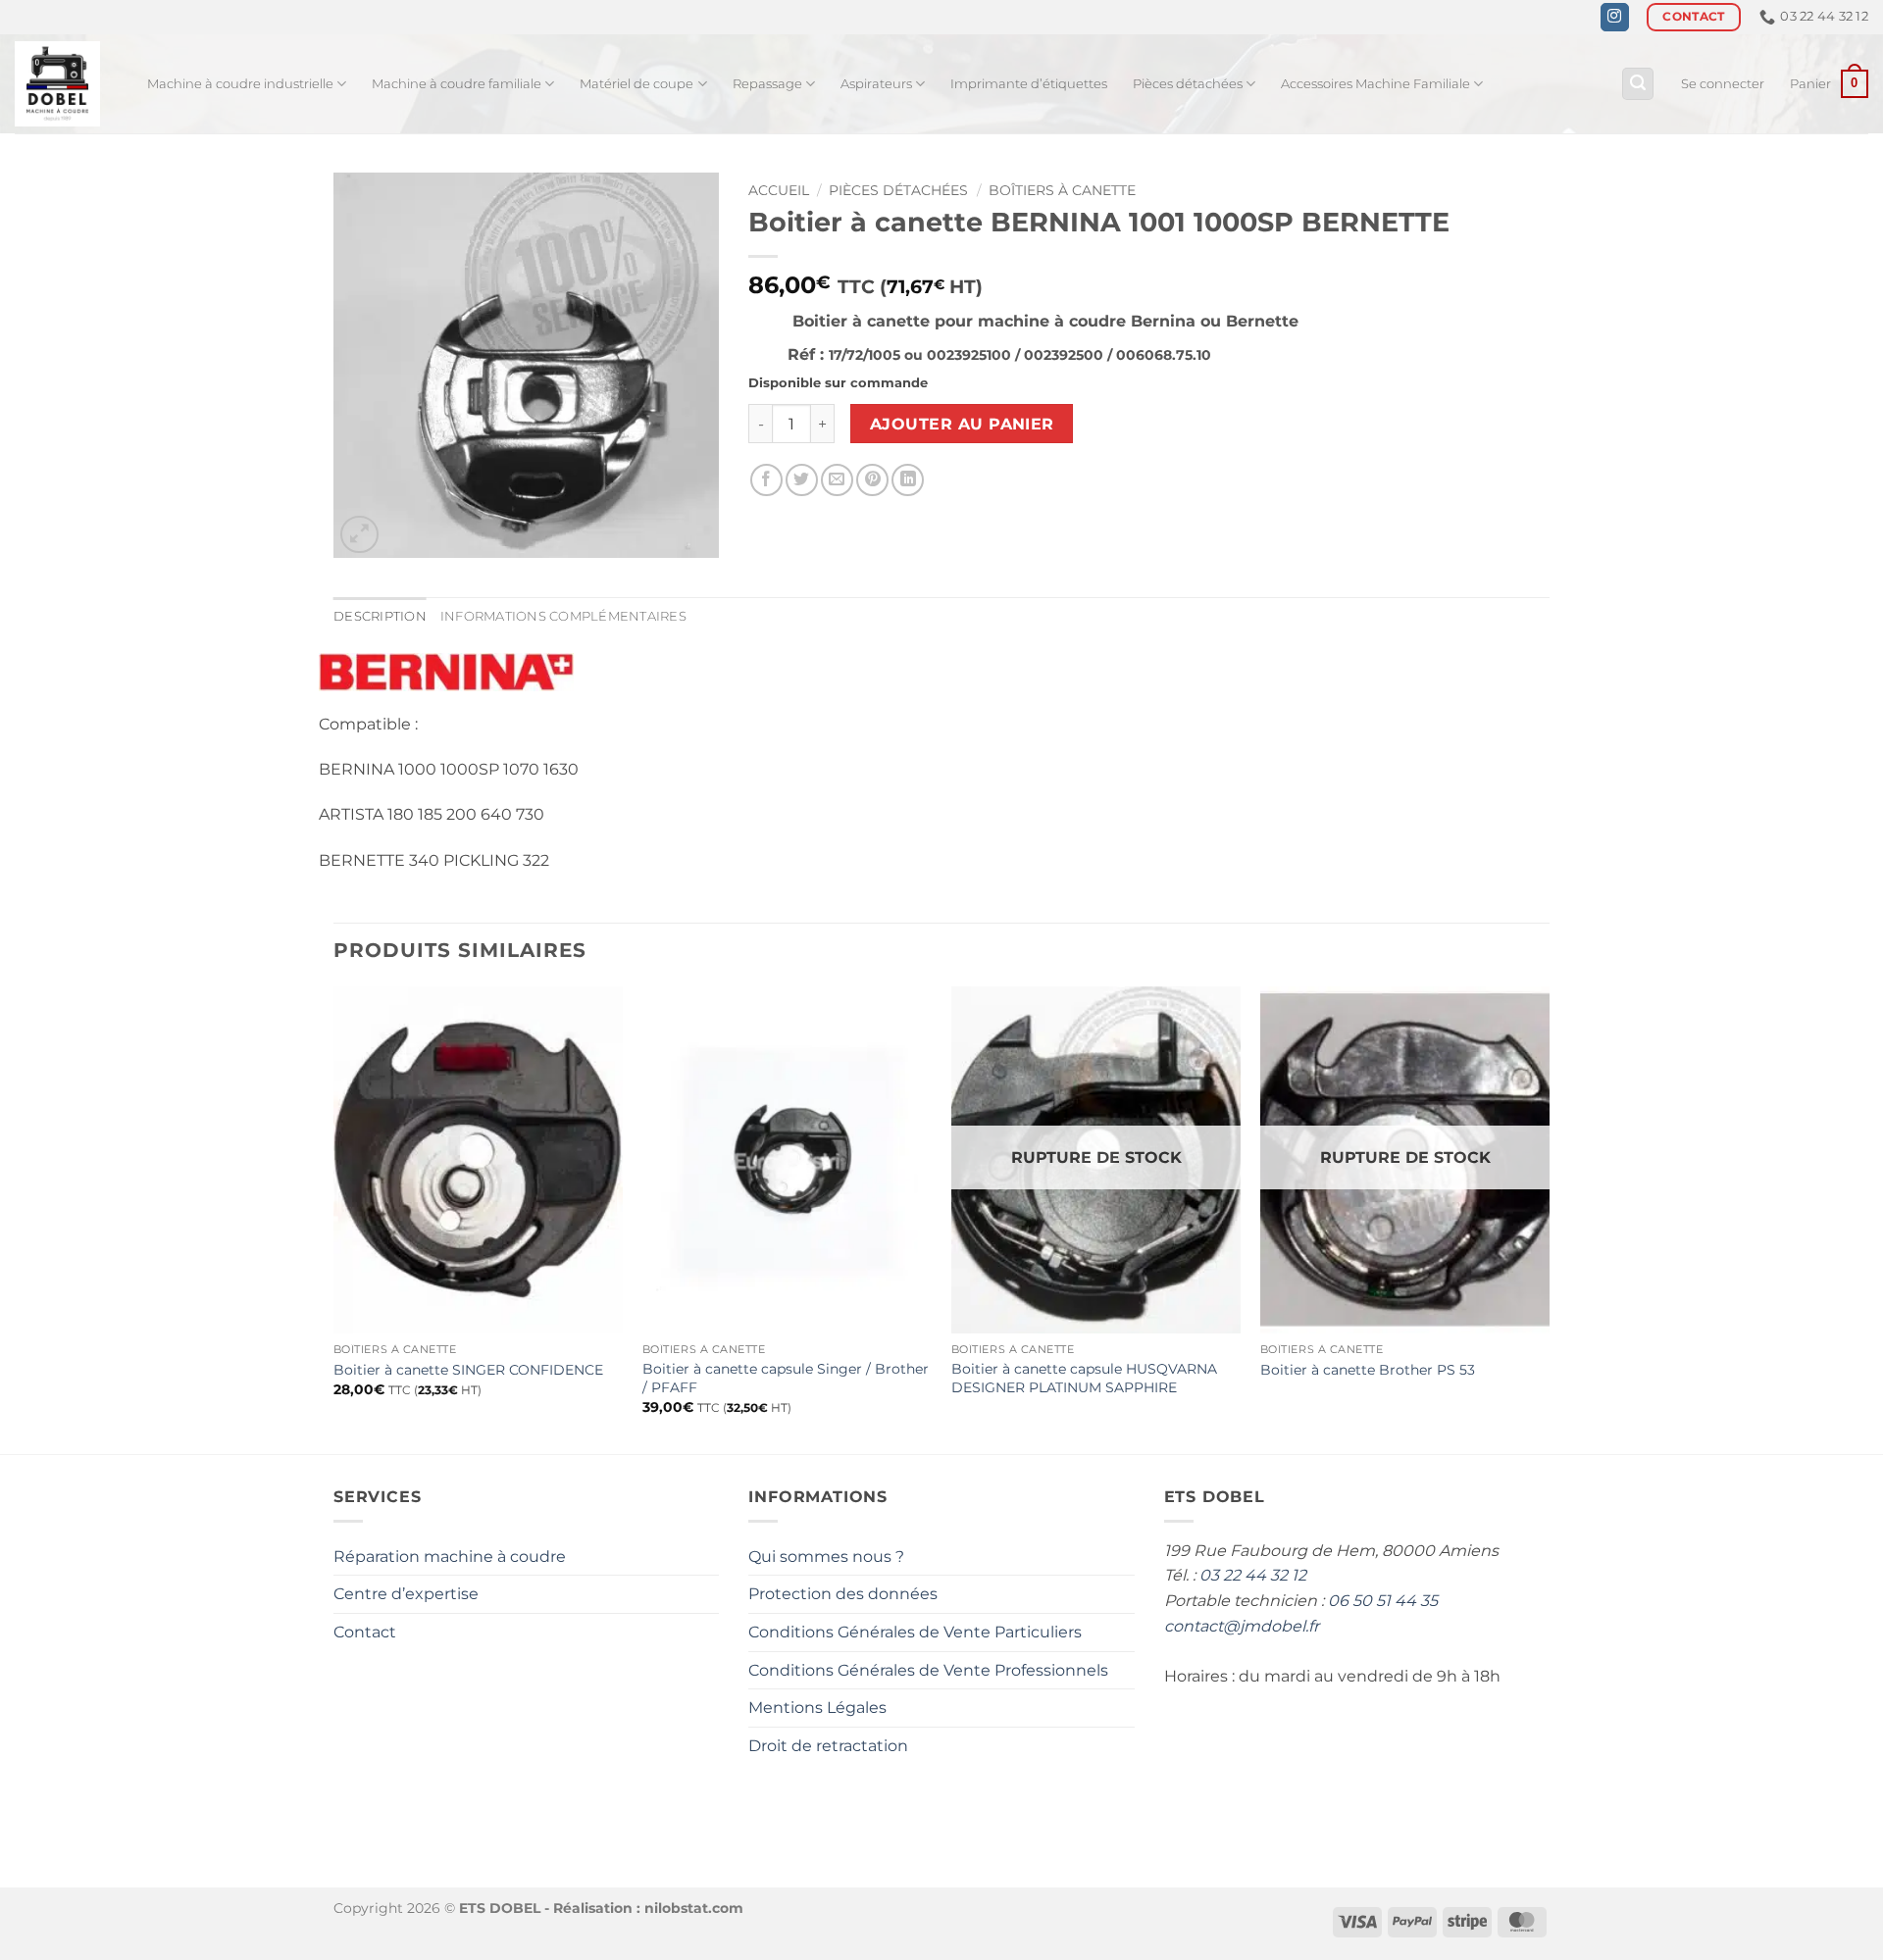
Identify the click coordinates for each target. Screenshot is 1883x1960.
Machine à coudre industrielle (240, 84)
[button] (1638, 84)
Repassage (767, 84)
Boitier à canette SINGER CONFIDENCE (468, 1370)
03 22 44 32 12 (1253, 1575)
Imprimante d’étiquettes (1029, 84)
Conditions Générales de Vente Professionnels (928, 1670)
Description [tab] (380, 616)
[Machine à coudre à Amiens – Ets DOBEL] (66, 84)
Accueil (779, 190)
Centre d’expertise (406, 1594)
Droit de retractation (828, 1746)
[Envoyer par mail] (837, 480)
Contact (365, 1632)
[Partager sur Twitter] (802, 480)
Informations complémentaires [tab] (563, 616)
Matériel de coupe (636, 84)
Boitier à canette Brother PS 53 (1368, 1370)
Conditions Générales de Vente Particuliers (915, 1632)
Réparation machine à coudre (450, 1557)
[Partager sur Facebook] (766, 480)
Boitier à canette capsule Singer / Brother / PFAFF (786, 1378)
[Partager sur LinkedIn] (908, 480)
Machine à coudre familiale (457, 84)
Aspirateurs (876, 84)
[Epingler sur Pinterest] (872, 480)
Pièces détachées (1188, 84)
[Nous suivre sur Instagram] (1615, 18)
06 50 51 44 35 (1383, 1601)
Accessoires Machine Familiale (1375, 84)
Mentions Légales (817, 1708)
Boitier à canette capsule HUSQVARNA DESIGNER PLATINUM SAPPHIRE (1084, 1378)
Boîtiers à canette (1062, 190)
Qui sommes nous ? (826, 1557)
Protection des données (843, 1594)
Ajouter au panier (962, 424)
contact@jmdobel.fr (1242, 1626)
